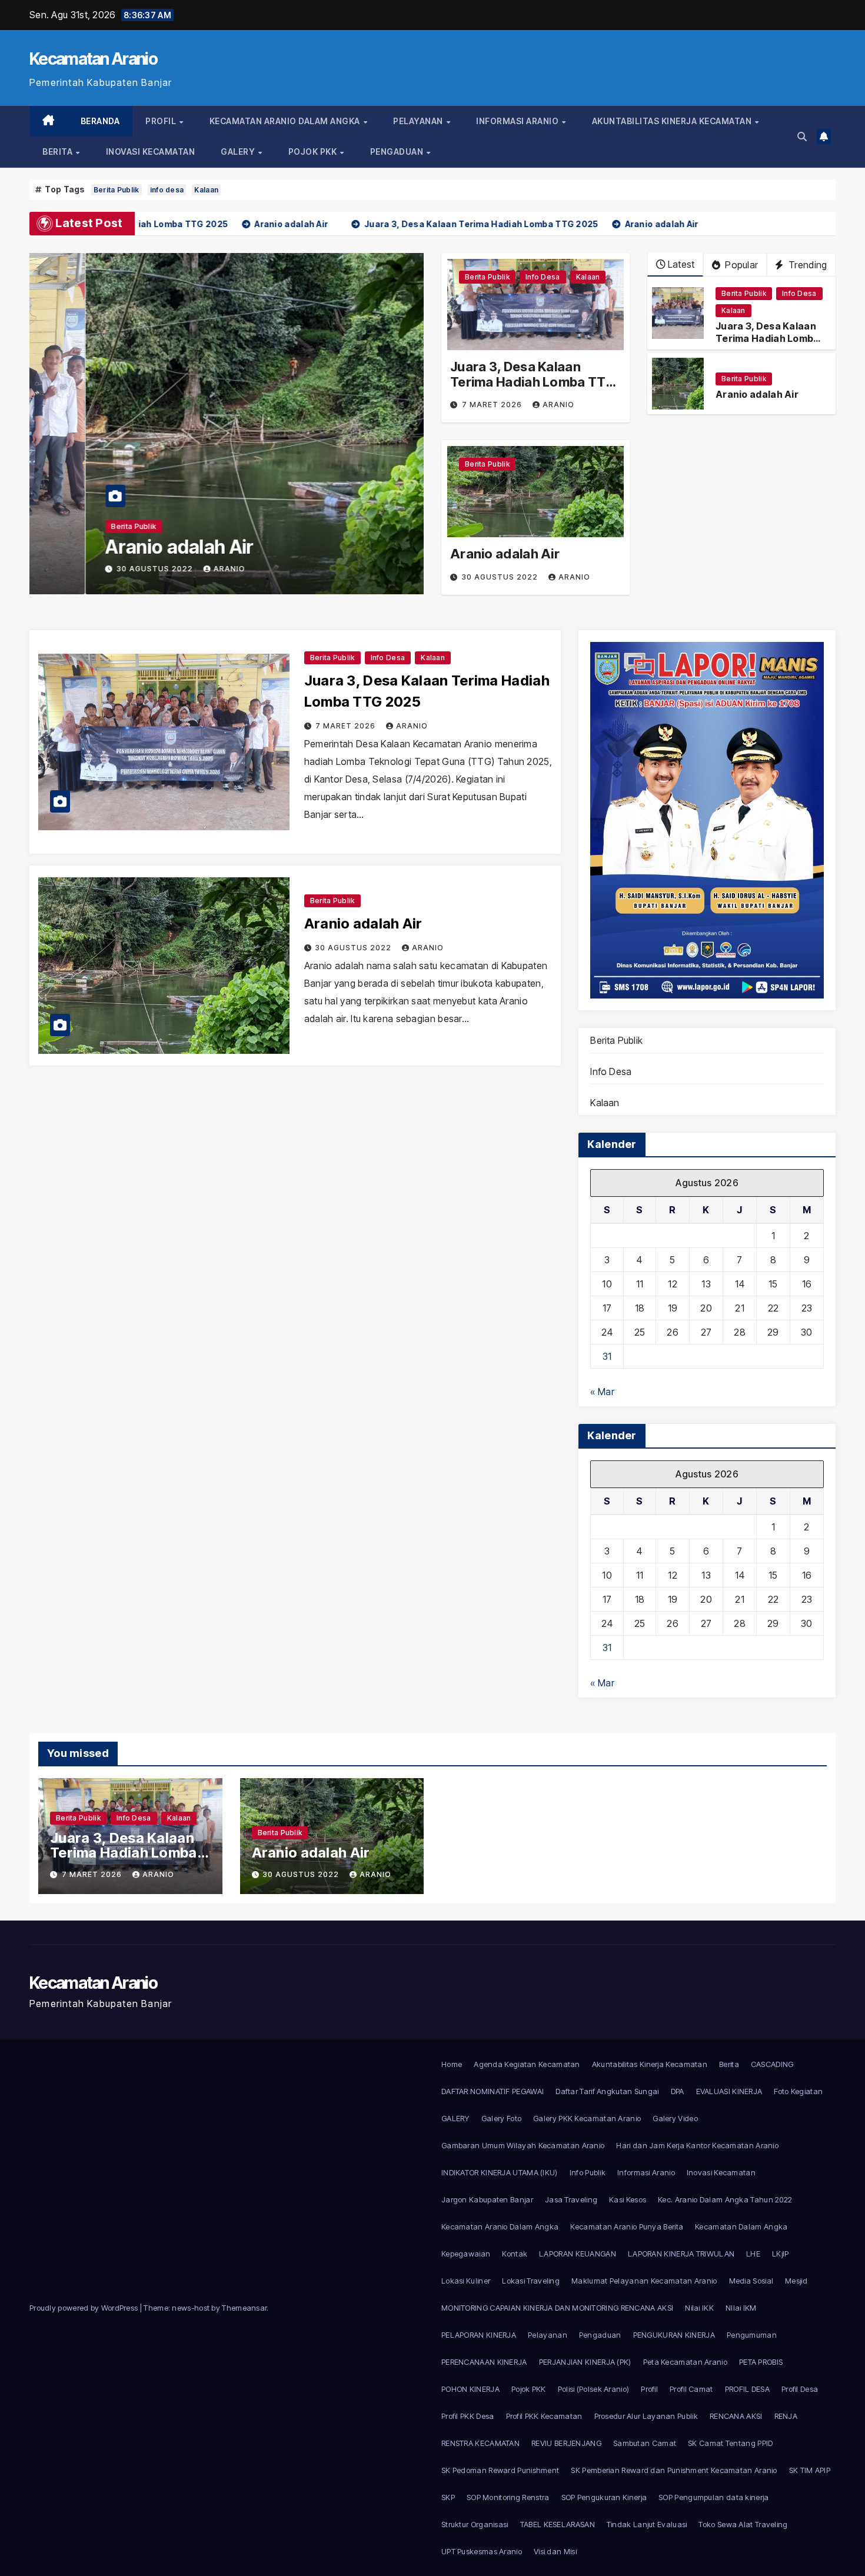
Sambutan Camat (645, 2443)
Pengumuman (752, 2335)
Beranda (100, 121)
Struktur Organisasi (475, 2524)
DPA (678, 2091)
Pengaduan (398, 152)
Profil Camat (691, 2389)
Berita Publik (117, 190)
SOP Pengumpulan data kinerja (713, 2497)
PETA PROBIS (761, 2362)
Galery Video (675, 2118)
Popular (740, 265)
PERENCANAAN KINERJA (484, 2362)
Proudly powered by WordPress (85, 2308)
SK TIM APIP (810, 2470)
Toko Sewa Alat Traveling (743, 2524)
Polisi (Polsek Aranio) (594, 2389)
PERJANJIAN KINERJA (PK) (585, 2362)
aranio (173, 569)
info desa (167, 190)
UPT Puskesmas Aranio (482, 2551)
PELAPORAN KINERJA (479, 2335)
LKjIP (781, 2254)
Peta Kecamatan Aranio (685, 2362)
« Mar (602, 1392)
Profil (162, 121)
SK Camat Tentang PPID (730, 2443)
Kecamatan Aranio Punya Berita (627, 2226)
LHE (753, 2254)
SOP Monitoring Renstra (508, 2497)
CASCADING (772, 2064)
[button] (802, 137)
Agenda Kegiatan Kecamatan (527, 2064)
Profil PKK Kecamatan (544, 2416)
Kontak (515, 2254)
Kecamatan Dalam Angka (741, 2226)
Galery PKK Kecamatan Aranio (587, 2118)
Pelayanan (419, 121)
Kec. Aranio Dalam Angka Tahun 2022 (725, 2199)
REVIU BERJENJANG (566, 2443)
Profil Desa (800, 2389)
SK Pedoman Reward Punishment (500, 2470)
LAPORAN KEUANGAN (578, 2254)
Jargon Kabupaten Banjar (487, 2199)
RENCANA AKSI (736, 2416)
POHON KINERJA (470, 2389)
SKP (448, 2497)
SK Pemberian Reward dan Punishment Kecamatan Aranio (674, 2470)
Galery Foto (501, 2118)
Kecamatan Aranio (93, 59)
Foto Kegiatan (798, 2091)
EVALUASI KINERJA (729, 2091)
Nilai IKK (699, 2308)
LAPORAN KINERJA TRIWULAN (681, 2254)
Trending (807, 265)
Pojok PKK (314, 152)
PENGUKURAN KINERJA (674, 2335)
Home (452, 2064)
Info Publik (588, 2172)
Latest (681, 264)
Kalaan (206, 190)
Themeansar (244, 2308)
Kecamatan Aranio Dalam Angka (286, 121)
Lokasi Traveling (531, 2281)
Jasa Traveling (571, 2199)
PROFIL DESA (747, 2389)
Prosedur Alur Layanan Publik (646, 2416)
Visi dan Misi (555, 2551)
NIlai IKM (741, 2308)
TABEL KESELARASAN (558, 2524)
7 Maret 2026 (493, 405)
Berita (59, 152)
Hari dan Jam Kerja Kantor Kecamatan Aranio (697, 2145)
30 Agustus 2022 (100, 569)
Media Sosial (751, 2281)
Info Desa (543, 277)
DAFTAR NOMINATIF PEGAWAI (493, 2091)
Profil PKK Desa (468, 2416)
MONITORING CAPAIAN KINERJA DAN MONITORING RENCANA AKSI (557, 2308)
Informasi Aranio (518, 121)
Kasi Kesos (628, 2199)
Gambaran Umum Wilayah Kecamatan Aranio (523, 2145)
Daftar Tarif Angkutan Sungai (607, 2091)
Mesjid (796, 2281)
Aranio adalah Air (124, 547)
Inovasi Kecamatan (151, 152)
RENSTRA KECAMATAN (480, 2443)
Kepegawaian (466, 2254)
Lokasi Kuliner (466, 2281)
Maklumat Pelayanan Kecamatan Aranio (644, 2281)
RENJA (786, 2416)
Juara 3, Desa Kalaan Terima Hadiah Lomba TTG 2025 (533, 382)
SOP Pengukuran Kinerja (604, 2497)
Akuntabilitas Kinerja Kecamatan (673, 121)
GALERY (239, 152)
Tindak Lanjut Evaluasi (647, 2524)
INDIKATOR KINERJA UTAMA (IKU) (500, 2172)
